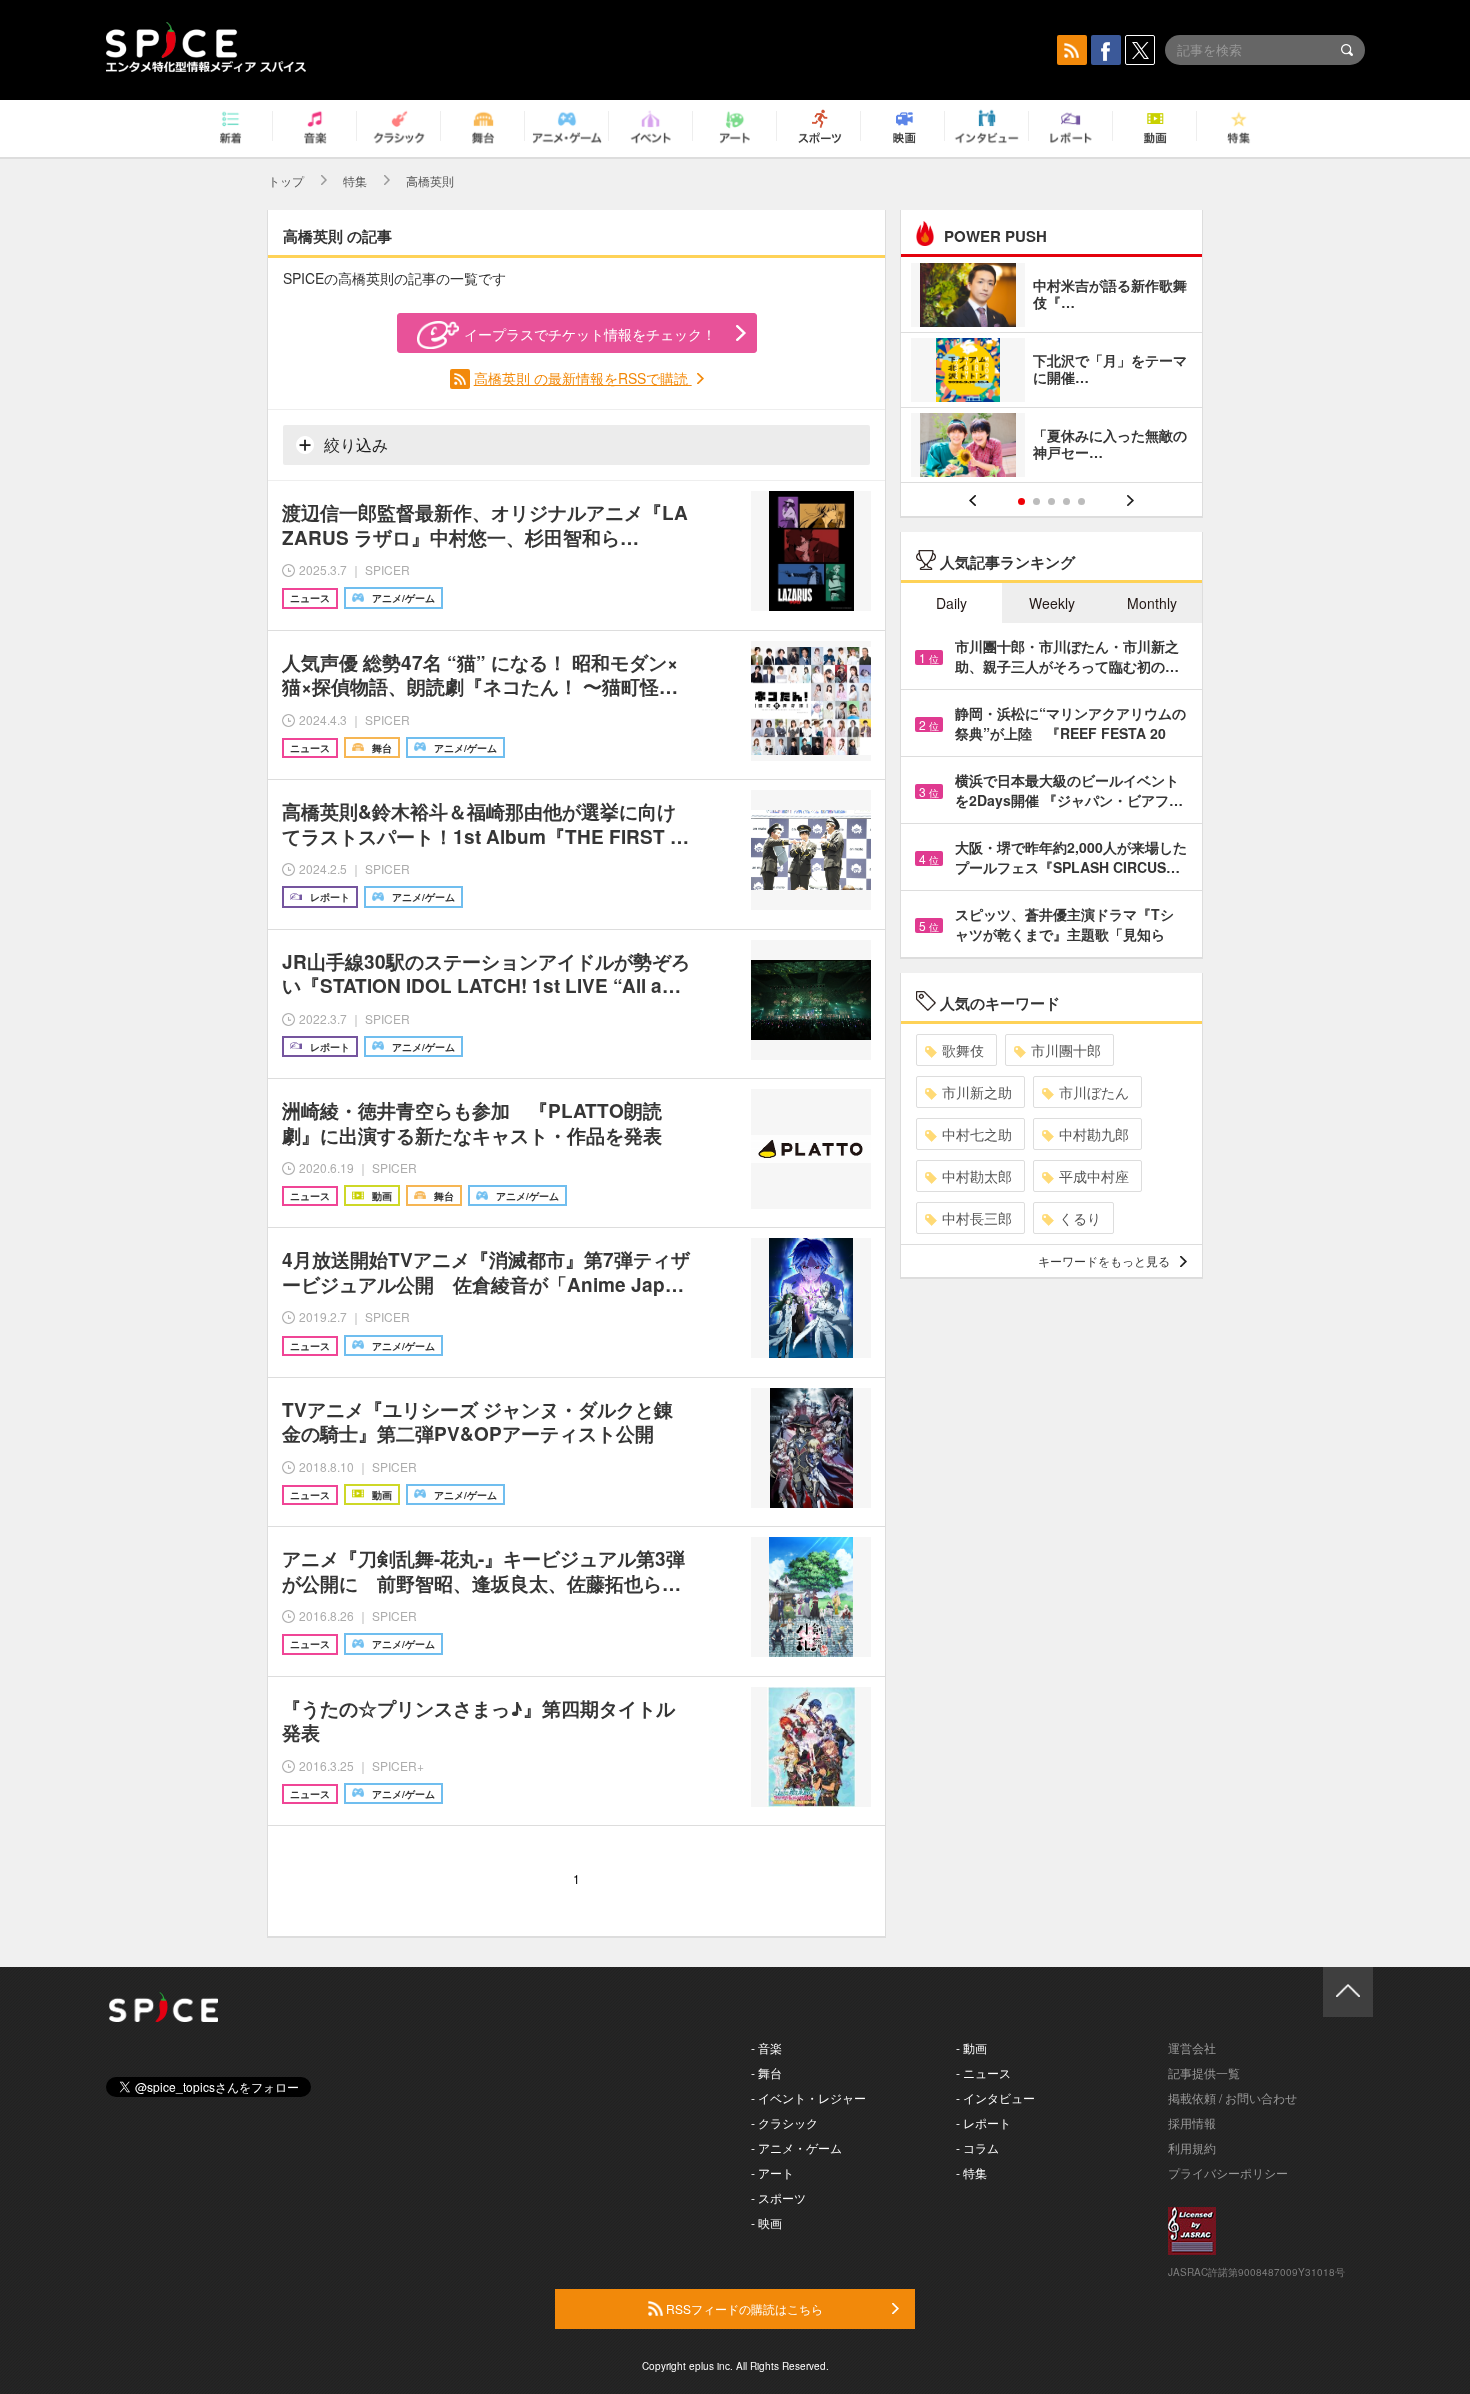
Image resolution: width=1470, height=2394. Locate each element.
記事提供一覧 (1204, 2072)
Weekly (1052, 603)
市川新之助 (977, 1092)
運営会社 (1192, 2047)
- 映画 (766, 2222)
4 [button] (1066, 501)
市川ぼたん (1094, 1092)
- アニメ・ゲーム (796, 2147)
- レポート (983, 2122)
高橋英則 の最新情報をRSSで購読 (583, 378)
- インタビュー (995, 2097)
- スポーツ (778, 2197)
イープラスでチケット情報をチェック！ (590, 334)
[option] (1051, 372)
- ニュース (983, 2072)
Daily (951, 603)
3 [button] (1051, 501)
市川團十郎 (1066, 1050)
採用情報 (1192, 2122)
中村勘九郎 (1094, 1134)
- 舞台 (766, 2072)
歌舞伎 (963, 1050)
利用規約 (1192, 2147)
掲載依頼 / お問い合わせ (1232, 2097)
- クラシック (784, 2122)
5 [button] (1081, 501)
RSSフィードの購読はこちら (743, 2308)
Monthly (1152, 603)
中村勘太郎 (977, 1176)
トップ (286, 180)
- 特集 (971, 2172)
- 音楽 (766, 2047)
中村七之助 (977, 1134)
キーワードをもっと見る (1104, 1260)
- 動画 (971, 2047)
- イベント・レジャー (808, 2097)
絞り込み (354, 444)
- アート (772, 2172)
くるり (1080, 1218)
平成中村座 (1094, 1176)
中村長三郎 (977, 1218)
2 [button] (1036, 501)
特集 (355, 180)
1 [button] (1021, 501)
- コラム (977, 2147)
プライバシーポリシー (1228, 2172)
